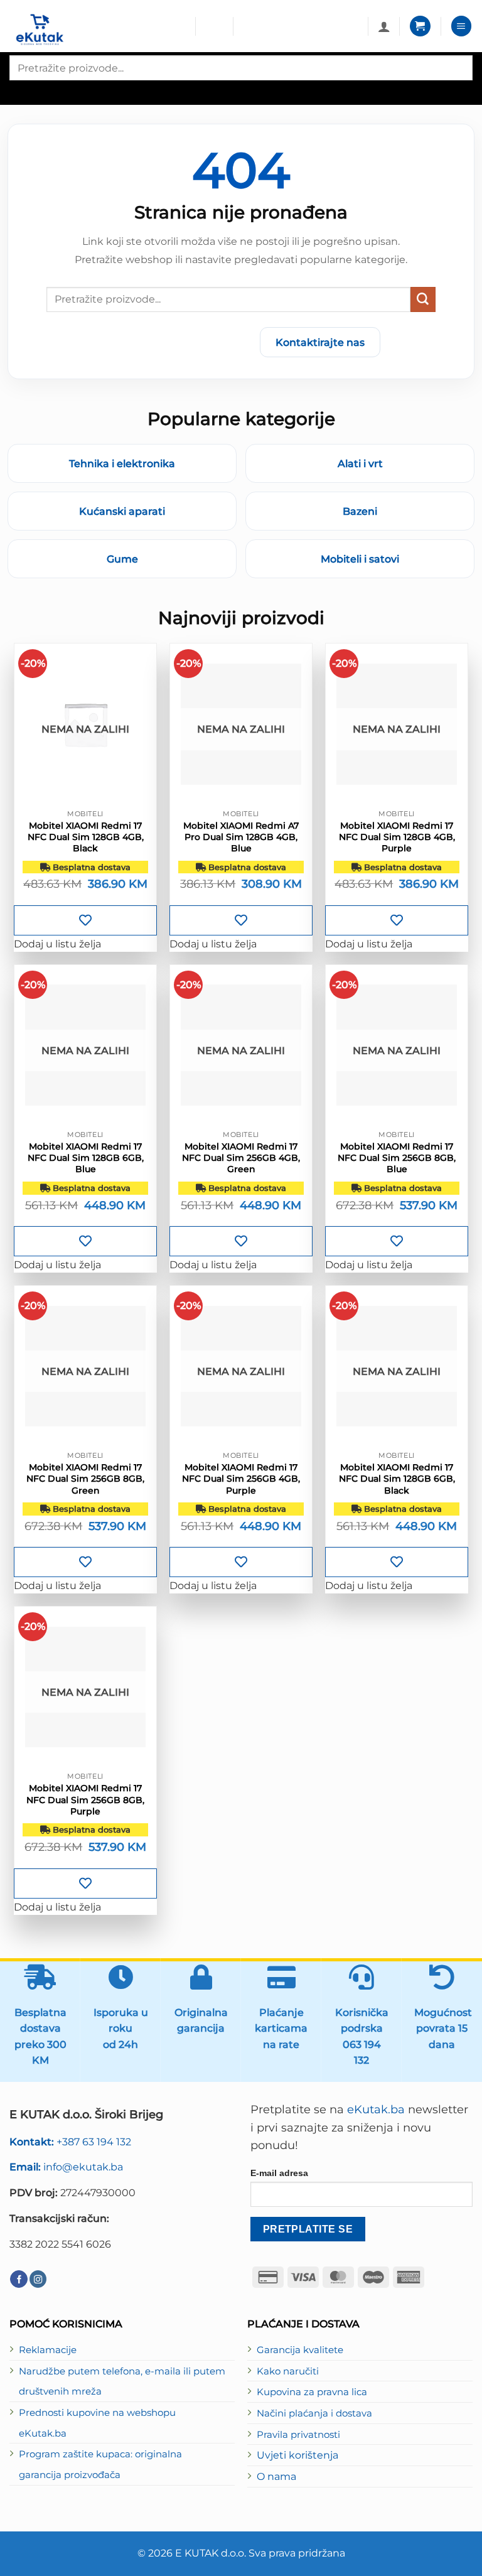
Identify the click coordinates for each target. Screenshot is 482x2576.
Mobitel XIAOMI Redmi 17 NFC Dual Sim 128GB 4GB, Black (86, 837)
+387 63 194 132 (70, 2142)
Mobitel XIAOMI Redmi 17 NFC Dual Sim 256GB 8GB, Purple (85, 1799)
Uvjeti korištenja (297, 2455)
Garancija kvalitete (300, 2350)
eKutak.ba (376, 2110)
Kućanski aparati (122, 511)
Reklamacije (48, 2350)
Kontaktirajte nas (320, 342)
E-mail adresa (279, 2173)
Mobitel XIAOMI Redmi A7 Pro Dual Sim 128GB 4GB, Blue (241, 837)
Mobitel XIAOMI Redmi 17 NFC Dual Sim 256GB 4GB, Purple (241, 1479)
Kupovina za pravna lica (312, 2392)
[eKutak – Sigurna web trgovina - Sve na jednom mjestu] (98, 30)
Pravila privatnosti (298, 2435)
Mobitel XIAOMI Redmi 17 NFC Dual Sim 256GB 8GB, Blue (397, 1158)
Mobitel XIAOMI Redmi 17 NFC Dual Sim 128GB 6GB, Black (397, 1479)
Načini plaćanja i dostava (314, 2413)
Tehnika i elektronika (122, 463)
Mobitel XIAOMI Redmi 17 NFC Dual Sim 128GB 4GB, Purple (397, 837)
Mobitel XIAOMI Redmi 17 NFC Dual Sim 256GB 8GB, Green (85, 1479)
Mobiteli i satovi (360, 559)
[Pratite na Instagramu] (38, 2279)
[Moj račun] (384, 26)
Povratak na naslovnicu (176, 342)
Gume (122, 559)
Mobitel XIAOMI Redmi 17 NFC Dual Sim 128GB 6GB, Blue (86, 1158)
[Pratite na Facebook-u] (19, 2279)
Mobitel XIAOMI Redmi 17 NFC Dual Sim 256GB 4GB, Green (241, 1158)
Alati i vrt (360, 463)
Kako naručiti (288, 2371)
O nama (276, 2476)
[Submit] (423, 299)
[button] (420, 26)
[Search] (20, 91)
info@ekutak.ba (66, 2167)
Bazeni (360, 511)
